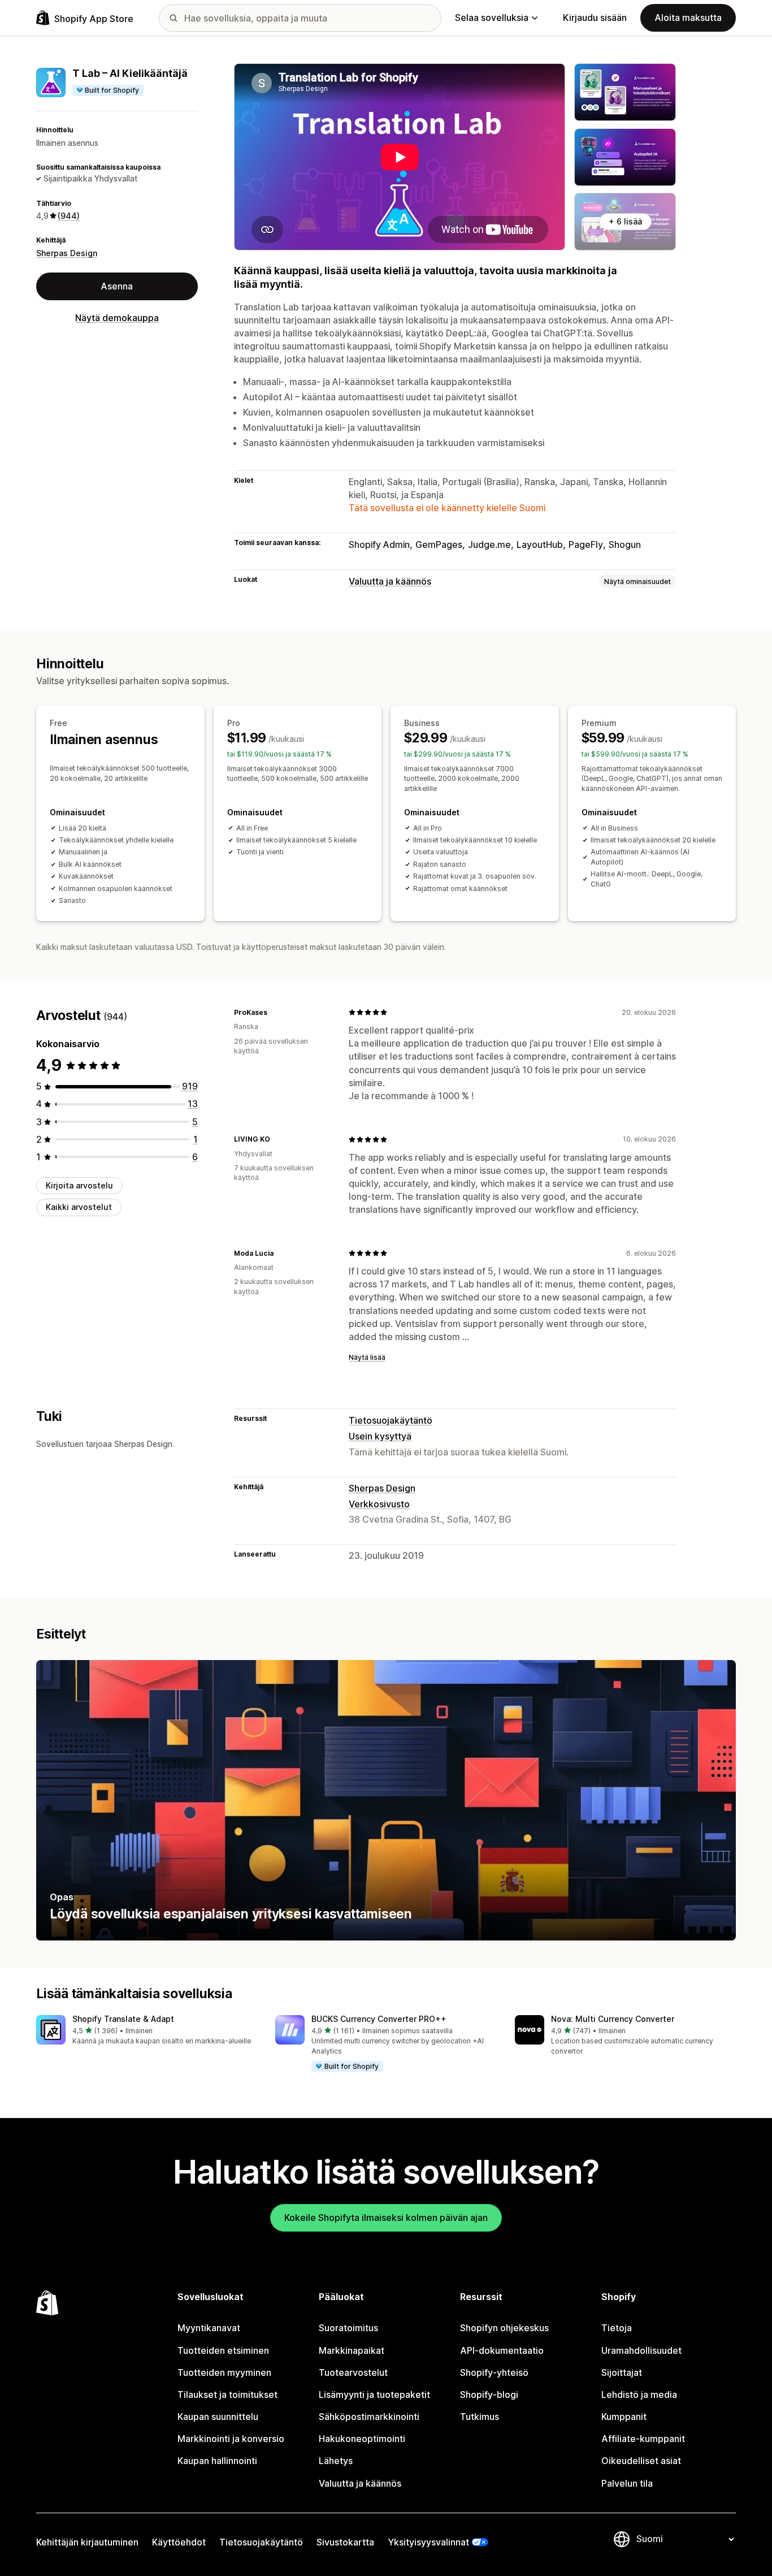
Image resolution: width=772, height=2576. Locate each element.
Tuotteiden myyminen (224, 2372)
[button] (147, 2031)
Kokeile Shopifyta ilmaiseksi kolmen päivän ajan (386, 2218)
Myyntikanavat (209, 2328)
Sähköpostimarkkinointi (369, 2417)
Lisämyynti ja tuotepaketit (374, 2395)
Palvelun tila (627, 2483)
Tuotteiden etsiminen (223, 2350)
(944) (69, 216)
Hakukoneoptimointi (362, 2439)
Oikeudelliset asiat (641, 2461)
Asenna (117, 286)
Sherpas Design (67, 252)
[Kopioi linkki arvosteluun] (274, 1012)
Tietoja (617, 2328)
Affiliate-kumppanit (643, 2439)
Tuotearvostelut (353, 2372)
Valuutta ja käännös (390, 581)
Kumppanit (624, 2417)
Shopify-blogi (489, 2395)
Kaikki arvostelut (79, 1207)
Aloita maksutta (688, 18)
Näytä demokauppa (117, 318)
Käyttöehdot (179, 2542)
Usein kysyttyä (380, 1436)
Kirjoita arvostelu (79, 1185)
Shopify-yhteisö (494, 2372)
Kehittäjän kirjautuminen (87, 2542)
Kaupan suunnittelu (218, 2417)
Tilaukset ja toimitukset (227, 2395)
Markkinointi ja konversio (231, 2439)
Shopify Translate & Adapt (123, 2019)
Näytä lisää (367, 1357)
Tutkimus (480, 2417)
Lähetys (336, 2461)
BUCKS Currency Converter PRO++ (379, 2019)
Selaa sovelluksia (492, 18)
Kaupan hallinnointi (217, 2461)
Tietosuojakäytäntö (391, 1420)
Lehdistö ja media (639, 2395)
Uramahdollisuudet (641, 2350)
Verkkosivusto (379, 1504)
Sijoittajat (622, 2372)
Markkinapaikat (352, 2350)
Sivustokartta (345, 2542)
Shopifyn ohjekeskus (504, 2328)
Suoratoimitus (348, 2328)
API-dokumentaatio (502, 2350)
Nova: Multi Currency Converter (613, 2019)
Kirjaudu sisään (595, 18)
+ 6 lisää (625, 221)
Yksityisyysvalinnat (428, 2542)
